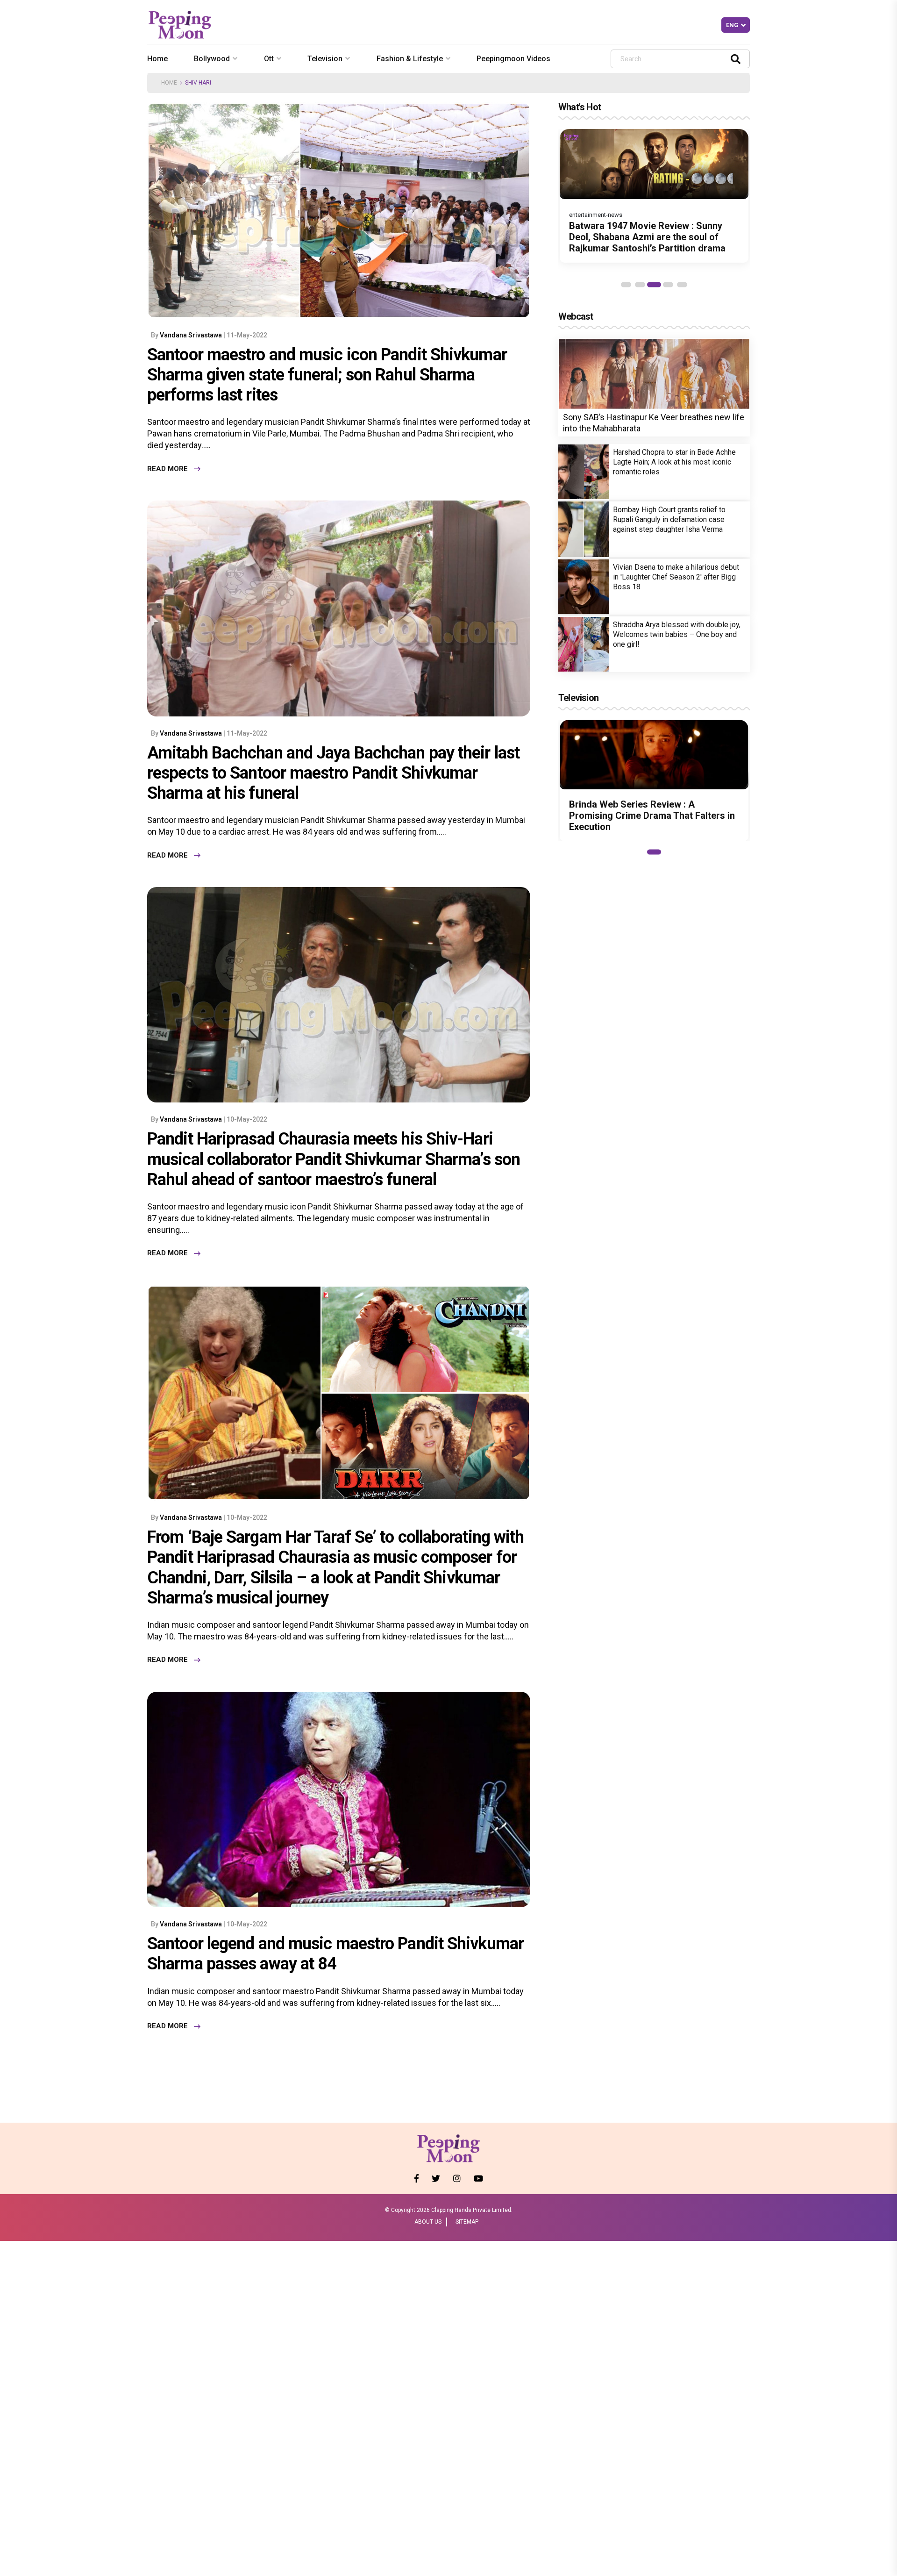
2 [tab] (640, 285)
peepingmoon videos (513, 59)
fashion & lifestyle (410, 59)
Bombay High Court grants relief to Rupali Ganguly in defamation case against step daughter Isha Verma (669, 519)
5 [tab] (682, 285)
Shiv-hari (198, 83)
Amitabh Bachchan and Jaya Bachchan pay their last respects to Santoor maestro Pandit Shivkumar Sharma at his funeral (333, 773)
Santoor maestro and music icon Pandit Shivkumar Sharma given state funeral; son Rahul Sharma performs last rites (327, 375)
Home (157, 59)
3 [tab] (654, 285)
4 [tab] (668, 285)
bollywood (212, 59)
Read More (167, 469)
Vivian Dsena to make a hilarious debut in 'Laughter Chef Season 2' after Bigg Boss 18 (676, 577)
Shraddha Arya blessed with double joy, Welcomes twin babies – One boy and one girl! (677, 634)
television (325, 59)
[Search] (736, 59)
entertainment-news (596, 215)
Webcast (576, 316)
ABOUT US (428, 2222)
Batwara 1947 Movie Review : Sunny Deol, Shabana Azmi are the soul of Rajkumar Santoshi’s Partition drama (647, 237)
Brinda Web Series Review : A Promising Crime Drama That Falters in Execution (652, 816)
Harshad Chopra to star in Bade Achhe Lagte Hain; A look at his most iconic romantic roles (674, 462)
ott (269, 59)
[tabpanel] (654, 196)
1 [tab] (626, 285)
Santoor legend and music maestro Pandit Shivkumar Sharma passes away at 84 (335, 1954)
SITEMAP (467, 2222)
